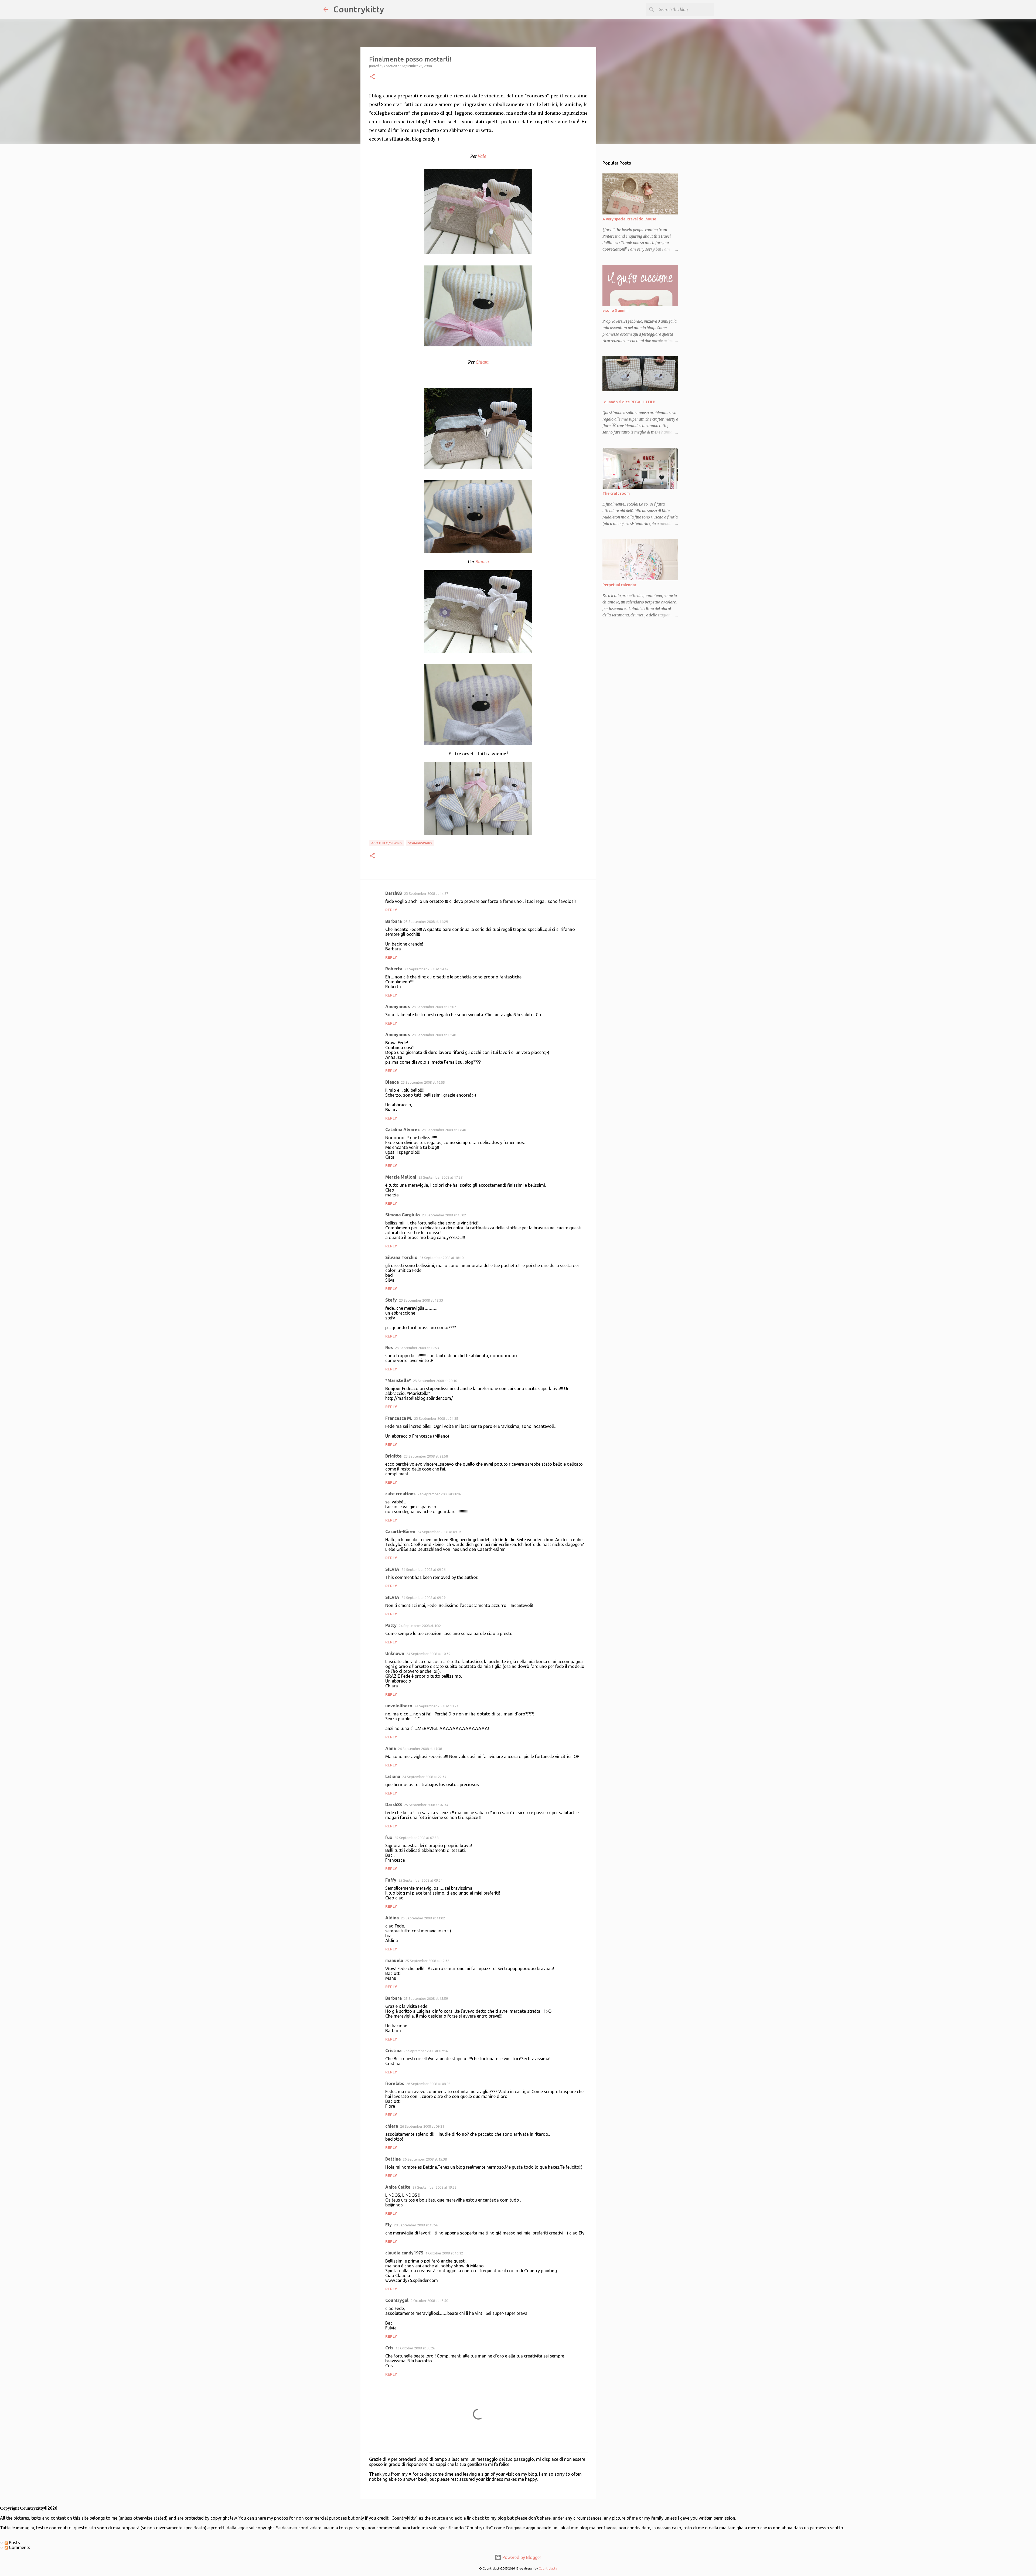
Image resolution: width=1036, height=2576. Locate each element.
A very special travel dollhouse (629, 219)
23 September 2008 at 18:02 (444, 1215)
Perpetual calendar (619, 585)
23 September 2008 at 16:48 (434, 1035)
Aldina (392, 1918)
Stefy (391, 1300)
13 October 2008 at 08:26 (415, 2348)
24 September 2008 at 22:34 (424, 1777)
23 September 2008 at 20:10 (435, 1381)
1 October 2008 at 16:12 (444, 2253)
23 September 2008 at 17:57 (440, 1177)
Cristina (393, 2050)
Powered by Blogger (521, 2557)
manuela (394, 1960)
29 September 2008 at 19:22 (434, 2187)
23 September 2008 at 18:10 (442, 1258)
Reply (391, 910)
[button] (372, 77)
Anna (391, 1748)
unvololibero (399, 1706)
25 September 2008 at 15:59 (426, 1998)
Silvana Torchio (401, 1257)
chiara (392, 2126)
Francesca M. (399, 1418)
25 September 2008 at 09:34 (420, 1880)
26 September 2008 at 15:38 (425, 2159)
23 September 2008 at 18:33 (421, 1300)
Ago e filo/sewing (386, 843)
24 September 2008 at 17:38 (420, 1749)
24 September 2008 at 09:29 (423, 1598)
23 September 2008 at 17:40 (444, 1130)
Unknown (395, 1653)
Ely (388, 2225)
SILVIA (392, 1569)
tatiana (393, 1776)
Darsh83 (394, 893)
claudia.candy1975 (404, 2253)
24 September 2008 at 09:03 (439, 1532)
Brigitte (393, 1456)
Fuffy (391, 1880)
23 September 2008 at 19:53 (417, 1348)
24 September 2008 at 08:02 (440, 1494)
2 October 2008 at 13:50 (429, 2301)
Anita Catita (398, 2187)
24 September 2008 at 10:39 (428, 1654)
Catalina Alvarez (403, 1130)
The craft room (616, 493)
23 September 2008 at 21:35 (436, 1418)
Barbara (393, 921)
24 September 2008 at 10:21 (421, 1626)
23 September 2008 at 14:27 (426, 893)
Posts (14, 2543)
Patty (391, 1625)
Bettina (393, 2159)
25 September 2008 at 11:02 (423, 1918)
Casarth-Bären (400, 1531)
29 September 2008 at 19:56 (416, 2225)
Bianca (392, 1082)
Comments (19, 2547)
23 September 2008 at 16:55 (423, 1082)
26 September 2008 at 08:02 (428, 2084)
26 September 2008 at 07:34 (426, 2051)
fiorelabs (395, 2083)
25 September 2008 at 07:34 (426, 1805)
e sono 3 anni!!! (616, 311)
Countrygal (397, 2300)
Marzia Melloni (401, 1177)
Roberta (394, 969)
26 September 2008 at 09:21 (422, 2126)
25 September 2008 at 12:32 (427, 1961)
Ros (389, 1347)
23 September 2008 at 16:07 (434, 1007)
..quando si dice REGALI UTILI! (629, 402)
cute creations (400, 1494)
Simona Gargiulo (403, 1215)
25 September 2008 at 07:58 (416, 1838)
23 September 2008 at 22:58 (426, 1456)
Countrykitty (359, 9)
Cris (389, 2348)
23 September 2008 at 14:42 (426, 969)
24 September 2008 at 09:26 (423, 1570)
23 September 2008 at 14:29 (426, 922)
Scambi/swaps (420, 843)
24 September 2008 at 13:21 (436, 1706)
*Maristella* (398, 1380)
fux (389, 1837)
